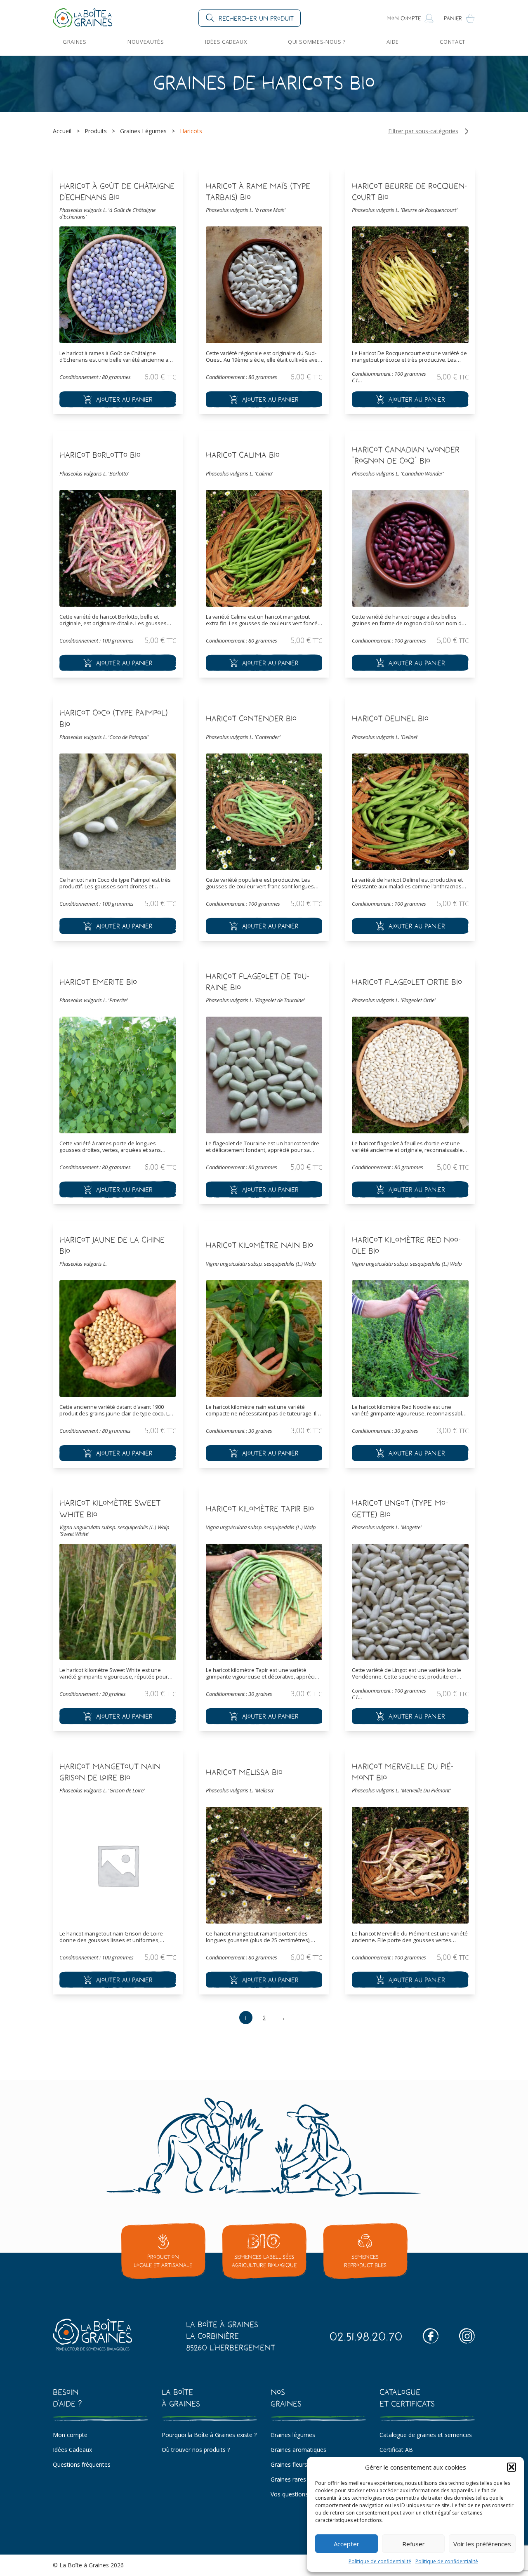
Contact (453, 42)
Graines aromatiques (298, 2450)
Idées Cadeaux (226, 42)
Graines (75, 42)
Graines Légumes (143, 131)
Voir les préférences (482, 2544)
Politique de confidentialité (380, 2561)
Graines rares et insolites (304, 2479)
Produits (96, 131)
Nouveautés (146, 42)
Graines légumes (293, 2435)
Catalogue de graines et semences (426, 2435)
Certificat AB (396, 2450)
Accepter (346, 2544)
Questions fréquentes (82, 2464)
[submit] (118, 399)
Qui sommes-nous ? (317, 42)
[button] (511, 2467)
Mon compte (70, 2435)
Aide (393, 42)
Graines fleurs (289, 2464)
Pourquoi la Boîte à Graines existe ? (209, 2435)
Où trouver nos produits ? (196, 2450)
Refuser (414, 2544)
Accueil (62, 131)
